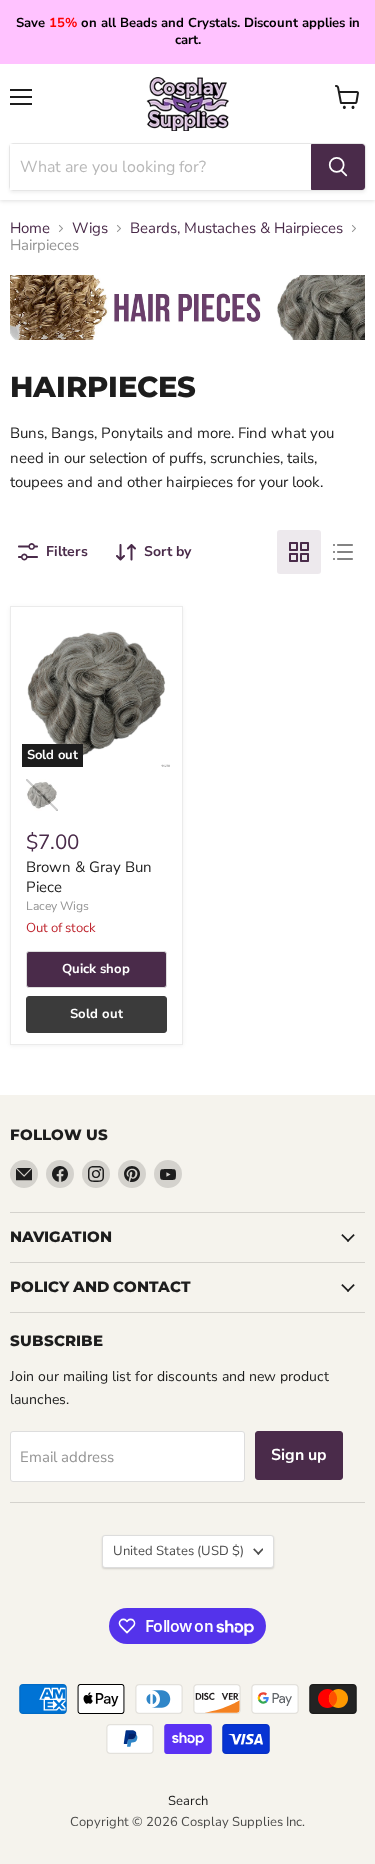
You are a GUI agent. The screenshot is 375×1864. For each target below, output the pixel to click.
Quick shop (96, 969)
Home (30, 228)
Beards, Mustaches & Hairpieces (236, 228)
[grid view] (299, 552)
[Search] (338, 167)
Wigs (90, 228)
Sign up (299, 1455)
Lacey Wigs (57, 906)
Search (188, 1801)
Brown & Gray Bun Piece (89, 877)
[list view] (343, 552)
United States (178, 1551)
